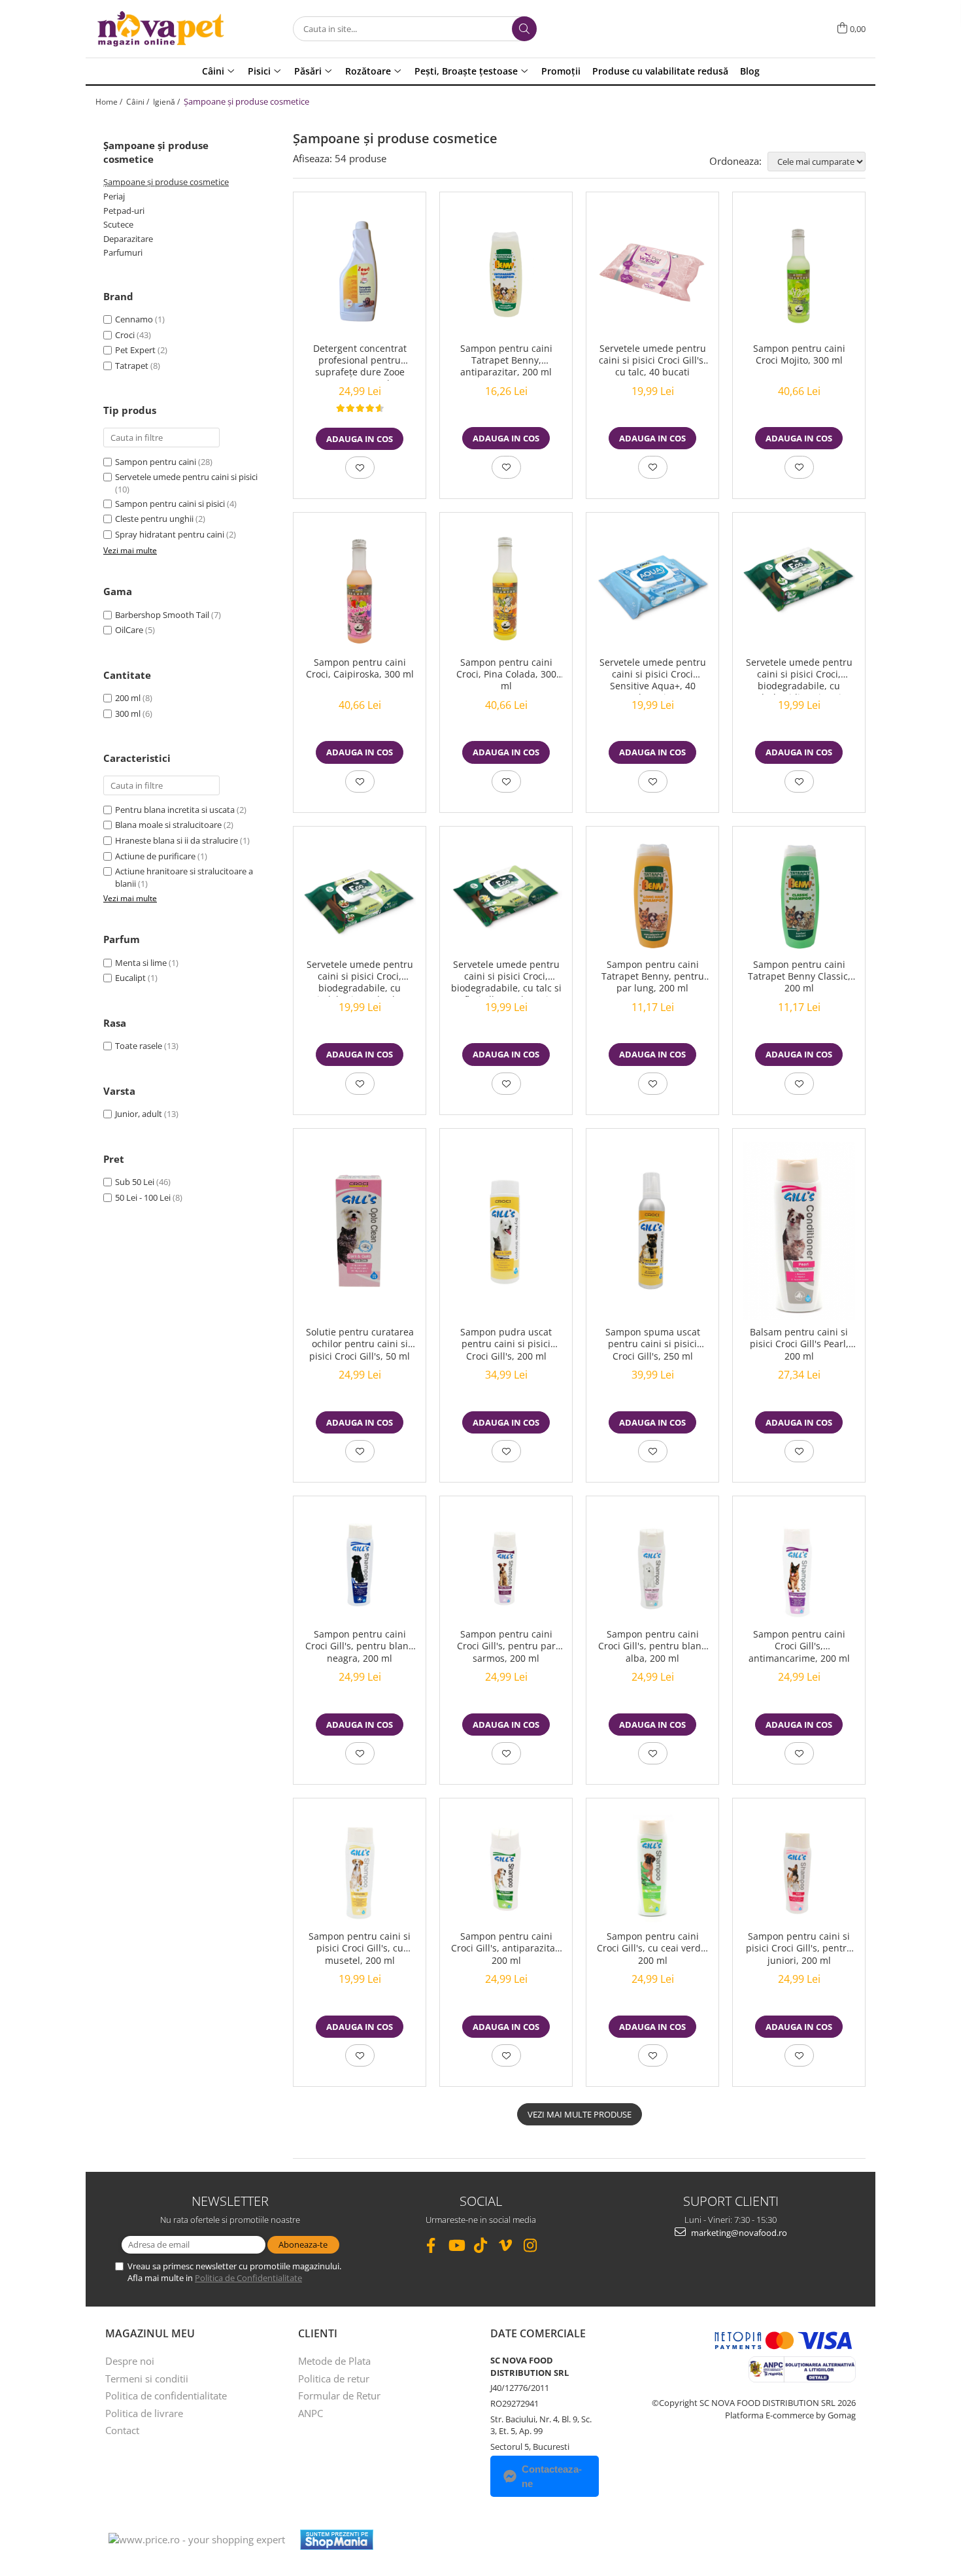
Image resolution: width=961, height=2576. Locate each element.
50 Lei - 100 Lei (143, 1197)
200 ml (128, 698)
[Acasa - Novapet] (161, 29)
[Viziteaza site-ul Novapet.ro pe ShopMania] (337, 2540)
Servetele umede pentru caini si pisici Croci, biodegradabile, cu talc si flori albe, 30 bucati (506, 978)
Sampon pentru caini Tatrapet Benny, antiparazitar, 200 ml (506, 360)
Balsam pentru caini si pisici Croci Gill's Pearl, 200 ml (799, 1344)
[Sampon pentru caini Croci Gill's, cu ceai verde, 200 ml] (652, 1868)
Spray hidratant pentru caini (170, 534)
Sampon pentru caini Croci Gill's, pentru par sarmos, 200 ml (506, 1646)
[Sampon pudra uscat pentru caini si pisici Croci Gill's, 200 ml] (506, 1231)
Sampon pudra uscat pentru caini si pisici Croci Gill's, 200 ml (506, 1344)
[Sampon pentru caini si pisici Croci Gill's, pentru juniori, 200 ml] (799, 1868)
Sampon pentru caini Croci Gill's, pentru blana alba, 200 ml (652, 1646)
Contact (122, 2430)
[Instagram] (531, 2245)
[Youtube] (456, 2245)
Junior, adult (139, 1114)
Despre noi (130, 2361)
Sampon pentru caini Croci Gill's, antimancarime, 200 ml (799, 1646)
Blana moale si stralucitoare (168, 825)
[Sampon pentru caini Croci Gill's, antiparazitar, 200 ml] (506, 1868)
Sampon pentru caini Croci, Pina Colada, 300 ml (506, 674)
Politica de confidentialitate (166, 2396)
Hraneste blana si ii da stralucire (177, 840)
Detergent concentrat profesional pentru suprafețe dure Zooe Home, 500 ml (360, 362)
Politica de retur (334, 2379)
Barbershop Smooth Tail (162, 615)
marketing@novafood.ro (738, 2233)
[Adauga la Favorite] (360, 468)
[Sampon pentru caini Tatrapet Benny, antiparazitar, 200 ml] (506, 271)
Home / (110, 102)
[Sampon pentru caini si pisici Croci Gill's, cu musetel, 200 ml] (360, 1868)
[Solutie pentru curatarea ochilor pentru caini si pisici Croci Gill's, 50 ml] (360, 1231)
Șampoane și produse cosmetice (166, 182)
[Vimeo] (506, 2245)
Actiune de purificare (155, 856)
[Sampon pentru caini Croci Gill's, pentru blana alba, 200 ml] (652, 1566)
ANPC (311, 2413)
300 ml (128, 713)
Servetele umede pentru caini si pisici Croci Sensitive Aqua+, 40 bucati (653, 676)
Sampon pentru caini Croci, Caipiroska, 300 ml (360, 668)
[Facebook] (431, 2245)
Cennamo (134, 319)
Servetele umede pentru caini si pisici (186, 477)
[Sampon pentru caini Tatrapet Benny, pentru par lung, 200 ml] (652, 896)
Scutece (118, 224)
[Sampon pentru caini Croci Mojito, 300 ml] (799, 270)
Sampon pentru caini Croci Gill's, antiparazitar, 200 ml (506, 1948)
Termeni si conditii (147, 2379)
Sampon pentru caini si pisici (170, 504)
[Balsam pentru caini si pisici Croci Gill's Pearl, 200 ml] (799, 1231)
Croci (125, 335)
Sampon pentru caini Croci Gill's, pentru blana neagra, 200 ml (360, 1646)
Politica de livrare (144, 2413)
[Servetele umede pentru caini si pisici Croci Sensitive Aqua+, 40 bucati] (652, 588)
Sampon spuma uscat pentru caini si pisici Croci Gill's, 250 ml (653, 1344)
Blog (750, 71)
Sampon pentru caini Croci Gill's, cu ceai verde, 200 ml (653, 1948)
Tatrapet (132, 366)
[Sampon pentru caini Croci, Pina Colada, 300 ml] (506, 588)
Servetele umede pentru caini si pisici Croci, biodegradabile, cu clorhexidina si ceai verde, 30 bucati (799, 676)
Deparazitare (128, 239)
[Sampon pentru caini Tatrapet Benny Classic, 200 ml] (799, 896)
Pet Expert (135, 350)
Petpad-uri (124, 211)
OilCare (129, 630)
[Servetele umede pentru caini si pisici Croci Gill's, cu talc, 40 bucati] (652, 271)
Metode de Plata (334, 2361)
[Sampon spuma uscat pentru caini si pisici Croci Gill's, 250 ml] (652, 1231)
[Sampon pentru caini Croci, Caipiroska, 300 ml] (360, 588)
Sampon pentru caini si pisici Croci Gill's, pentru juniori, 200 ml (799, 1948)
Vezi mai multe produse (580, 2114)
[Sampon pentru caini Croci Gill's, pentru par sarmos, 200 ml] (506, 1566)
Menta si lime (141, 963)
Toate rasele (139, 1046)
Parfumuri (123, 252)
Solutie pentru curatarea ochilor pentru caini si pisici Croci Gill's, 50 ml (360, 1344)
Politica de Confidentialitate (248, 2278)
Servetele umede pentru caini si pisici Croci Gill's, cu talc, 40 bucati (652, 360)
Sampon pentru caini (156, 462)
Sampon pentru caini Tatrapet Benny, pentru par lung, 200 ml (653, 976)
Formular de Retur (339, 2396)
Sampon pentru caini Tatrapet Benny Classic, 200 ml (799, 976)
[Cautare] (524, 29)
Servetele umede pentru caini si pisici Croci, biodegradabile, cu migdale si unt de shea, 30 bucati (360, 978)
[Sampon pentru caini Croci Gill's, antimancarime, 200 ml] (799, 1566)
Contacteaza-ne (552, 2476)
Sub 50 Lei (135, 1182)
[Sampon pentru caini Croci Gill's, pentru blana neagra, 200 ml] (360, 1566)
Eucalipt (130, 978)
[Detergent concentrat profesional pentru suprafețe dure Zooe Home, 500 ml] (360, 271)
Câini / (139, 102)
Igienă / (167, 102)
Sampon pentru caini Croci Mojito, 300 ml (799, 354)
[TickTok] (481, 2245)
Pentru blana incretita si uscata (175, 810)
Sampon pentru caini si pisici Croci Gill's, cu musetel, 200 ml (360, 1948)
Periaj (114, 196)
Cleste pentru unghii (154, 519)
